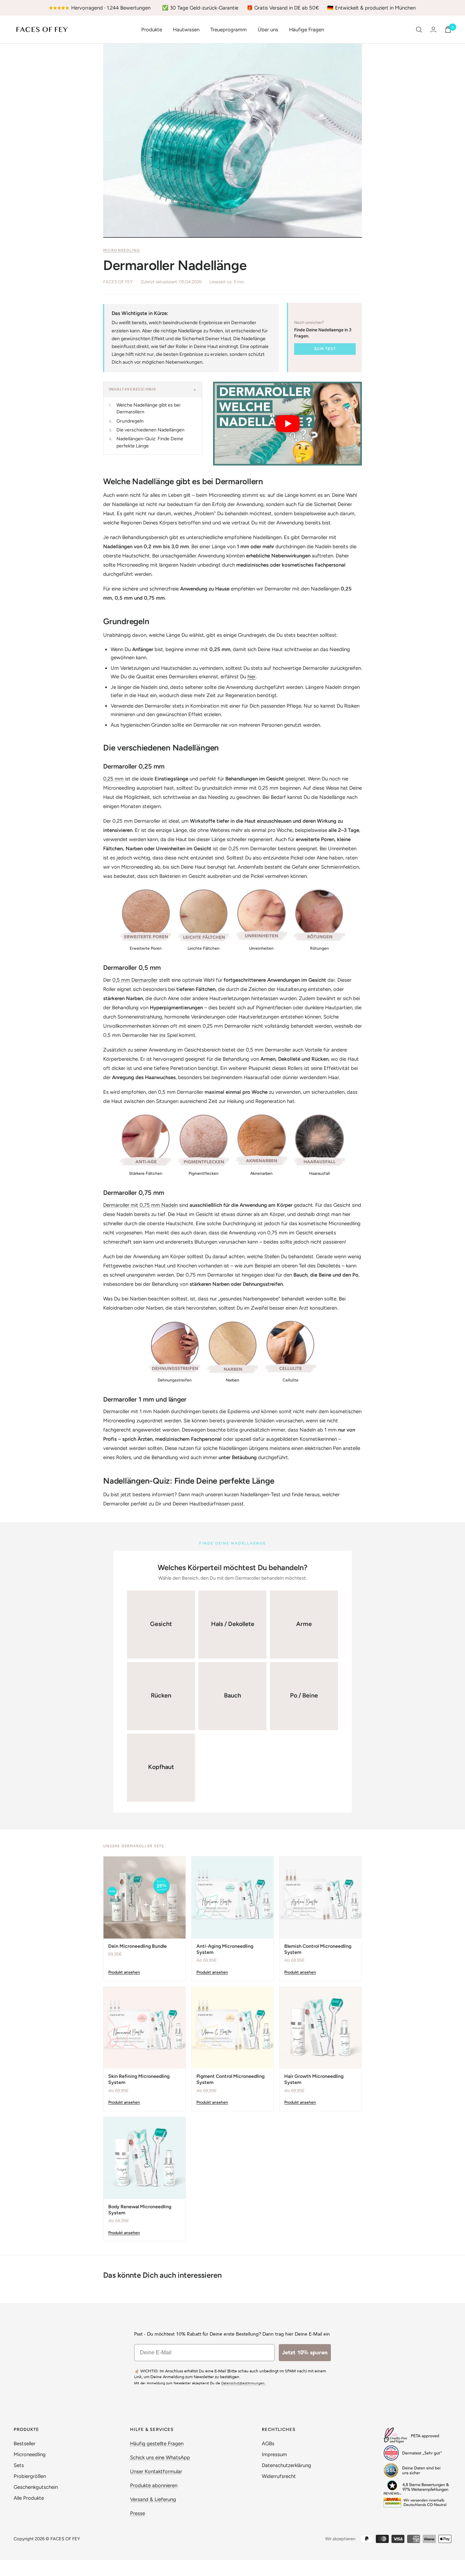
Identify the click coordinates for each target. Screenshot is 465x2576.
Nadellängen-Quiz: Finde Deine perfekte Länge (150, 442)
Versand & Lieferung (153, 2499)
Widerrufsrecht (279, 2476)
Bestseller (25, 2444)
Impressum (274, 2454)
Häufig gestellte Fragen (157, 2444)
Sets (19, 2465)
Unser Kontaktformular (156, 2471)
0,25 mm (113, 779)
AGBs (268, 2444)
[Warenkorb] (448, 29)
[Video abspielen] (288, 424)
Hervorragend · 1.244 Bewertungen (111, 8)
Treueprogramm (229, 30)
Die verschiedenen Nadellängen (150, 430)
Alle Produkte (29, 2498)
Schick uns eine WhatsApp (160, 2458)
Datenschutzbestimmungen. (243, 2383)
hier (252, 677)
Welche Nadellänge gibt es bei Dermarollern (148, 408)
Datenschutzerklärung (286, 2465)
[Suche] (419, 30)
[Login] (433, 29)
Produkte (152, 30)
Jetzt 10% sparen (305, 2353)
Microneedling (122, 250)
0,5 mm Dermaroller (135, 980)
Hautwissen (186, 30)
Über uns (268, 30)
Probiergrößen (30, 2476)
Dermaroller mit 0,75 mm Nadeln (140, 1205)
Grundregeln (130, 421)
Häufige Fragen (307, 30)
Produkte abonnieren (154, 2485)
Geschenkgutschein (36, 2487)
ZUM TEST (325, 349)
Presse (138, 2513)
